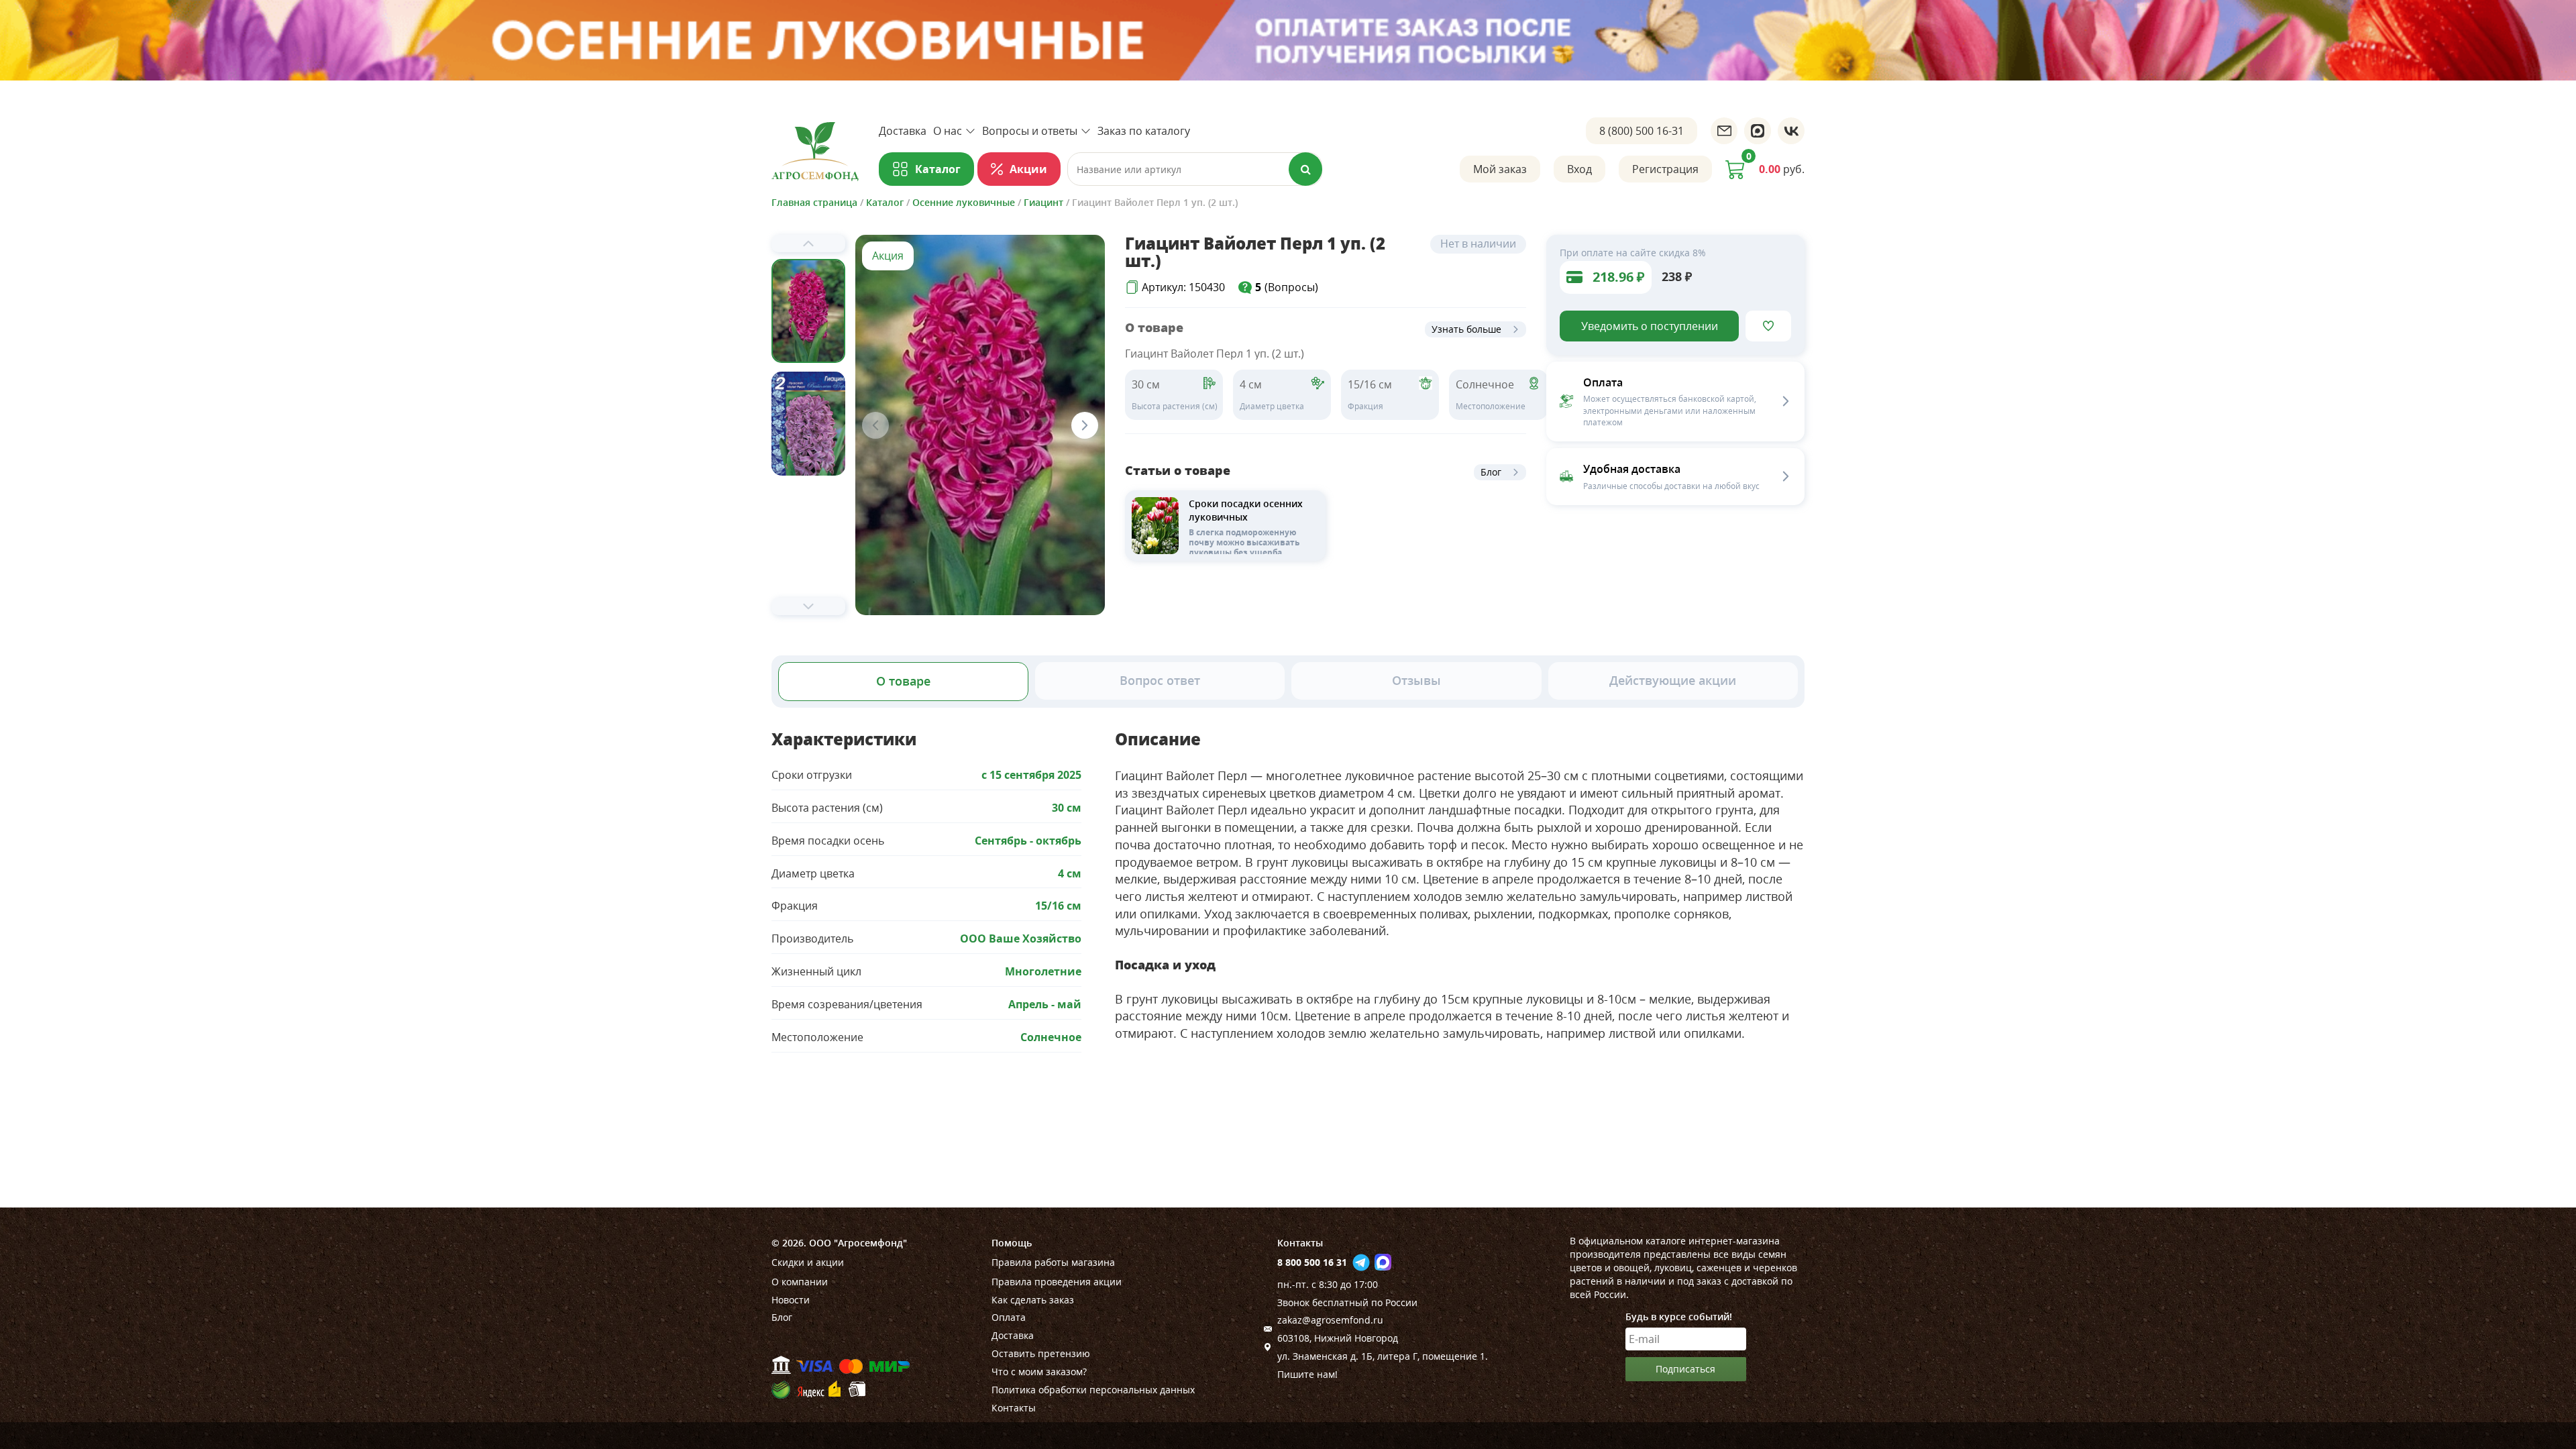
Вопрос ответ (1160, 680)
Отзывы (1416, 680)
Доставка (903, 131)
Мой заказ (1500, 169)
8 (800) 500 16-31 (1642, 131)
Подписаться (1685, 1369)
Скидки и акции (808, 1262)
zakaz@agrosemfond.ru (1330, 1320)
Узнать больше (1466, 329)
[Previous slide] (808, 244)
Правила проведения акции (1057, 1282)
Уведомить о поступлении (1650, 326)
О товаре (903, 681)
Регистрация (1665, 169)
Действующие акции (1673, 680)
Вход (1579, 169)
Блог (1491, 472)
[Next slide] (808, 606)
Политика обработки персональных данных (1093, 1390)
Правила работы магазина (1053, 1262)
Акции (1028, 169)
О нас (948, 131)
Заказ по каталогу (1144, 131)
